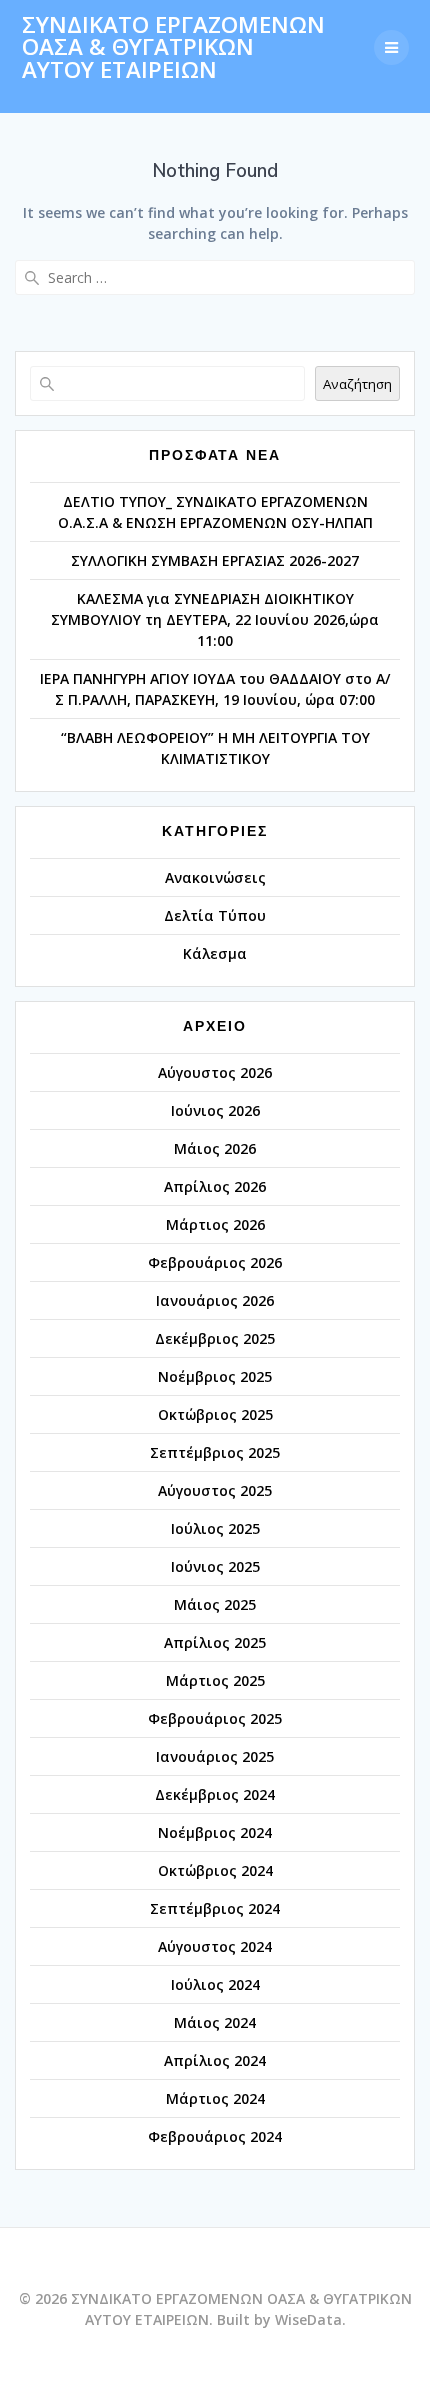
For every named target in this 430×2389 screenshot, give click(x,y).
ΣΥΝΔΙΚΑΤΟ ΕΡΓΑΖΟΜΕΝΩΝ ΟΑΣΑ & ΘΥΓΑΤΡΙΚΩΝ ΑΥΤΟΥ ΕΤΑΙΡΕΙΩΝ (173, 47)
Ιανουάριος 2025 (215, 1756)
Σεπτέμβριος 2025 (215, 1452)
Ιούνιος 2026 (215, 1110)
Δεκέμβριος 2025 (215, 1338)
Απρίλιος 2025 (215, 1642)
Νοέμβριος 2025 (215, 1376)
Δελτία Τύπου (215, 915)
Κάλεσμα (215, 953)
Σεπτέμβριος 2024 (215, 1908)
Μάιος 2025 (215, 1604)
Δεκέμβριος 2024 (215, 1794)
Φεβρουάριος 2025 (215, 1718)
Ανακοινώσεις (215, 877)
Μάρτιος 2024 (215, 2098)
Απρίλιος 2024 (215, 2060)
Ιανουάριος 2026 (215, 1300)
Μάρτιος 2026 (215, 1224)
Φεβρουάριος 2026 (215, 1262)
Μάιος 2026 (215, 1148)
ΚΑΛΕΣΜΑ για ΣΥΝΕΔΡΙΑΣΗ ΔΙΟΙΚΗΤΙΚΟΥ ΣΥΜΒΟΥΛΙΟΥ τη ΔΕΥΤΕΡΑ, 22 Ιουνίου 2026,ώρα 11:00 (215, 619)
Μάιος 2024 (215, 2022)
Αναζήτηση (357, 384)
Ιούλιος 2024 (215, 1984)
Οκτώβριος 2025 (215, 1414)
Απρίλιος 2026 (215, 1186)
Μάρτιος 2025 (215, 1680)
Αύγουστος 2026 (215, 1072)
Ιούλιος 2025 (215, 1528)
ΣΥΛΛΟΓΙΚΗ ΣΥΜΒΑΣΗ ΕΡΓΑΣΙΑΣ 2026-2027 (215, 560)
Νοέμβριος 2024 (215, 1832)
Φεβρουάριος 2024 (215, 2136)
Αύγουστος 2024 (215, 1946)
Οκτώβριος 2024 (215, 1870)
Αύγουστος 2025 (215, 1490)
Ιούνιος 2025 (215, 1566)
